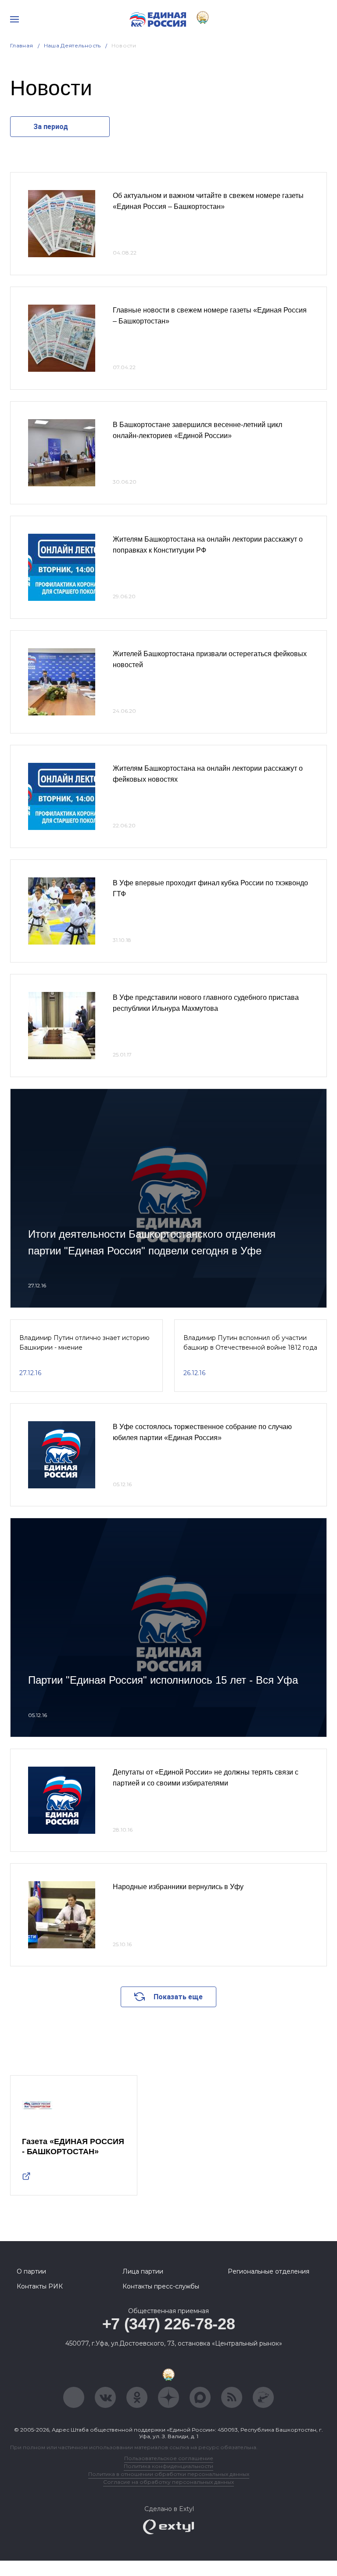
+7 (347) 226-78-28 (169, 2324)
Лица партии (143, 2271)
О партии (31, 2271)
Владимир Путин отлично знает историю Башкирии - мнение (84, 1343)
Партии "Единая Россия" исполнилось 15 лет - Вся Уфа (163, 1680)
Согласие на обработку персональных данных (168, 2482)
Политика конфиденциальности (168, 2466)
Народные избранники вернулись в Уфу (178, 1887)
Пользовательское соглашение (169, 2458)
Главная (22, 45)
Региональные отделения (269, 2271)
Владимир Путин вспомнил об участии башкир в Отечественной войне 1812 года (250, 1343)
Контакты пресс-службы (161, 2286)
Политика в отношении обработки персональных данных (169, 2474)
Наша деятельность (72, 45)
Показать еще (178, 1997)
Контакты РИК (40, 2286)
